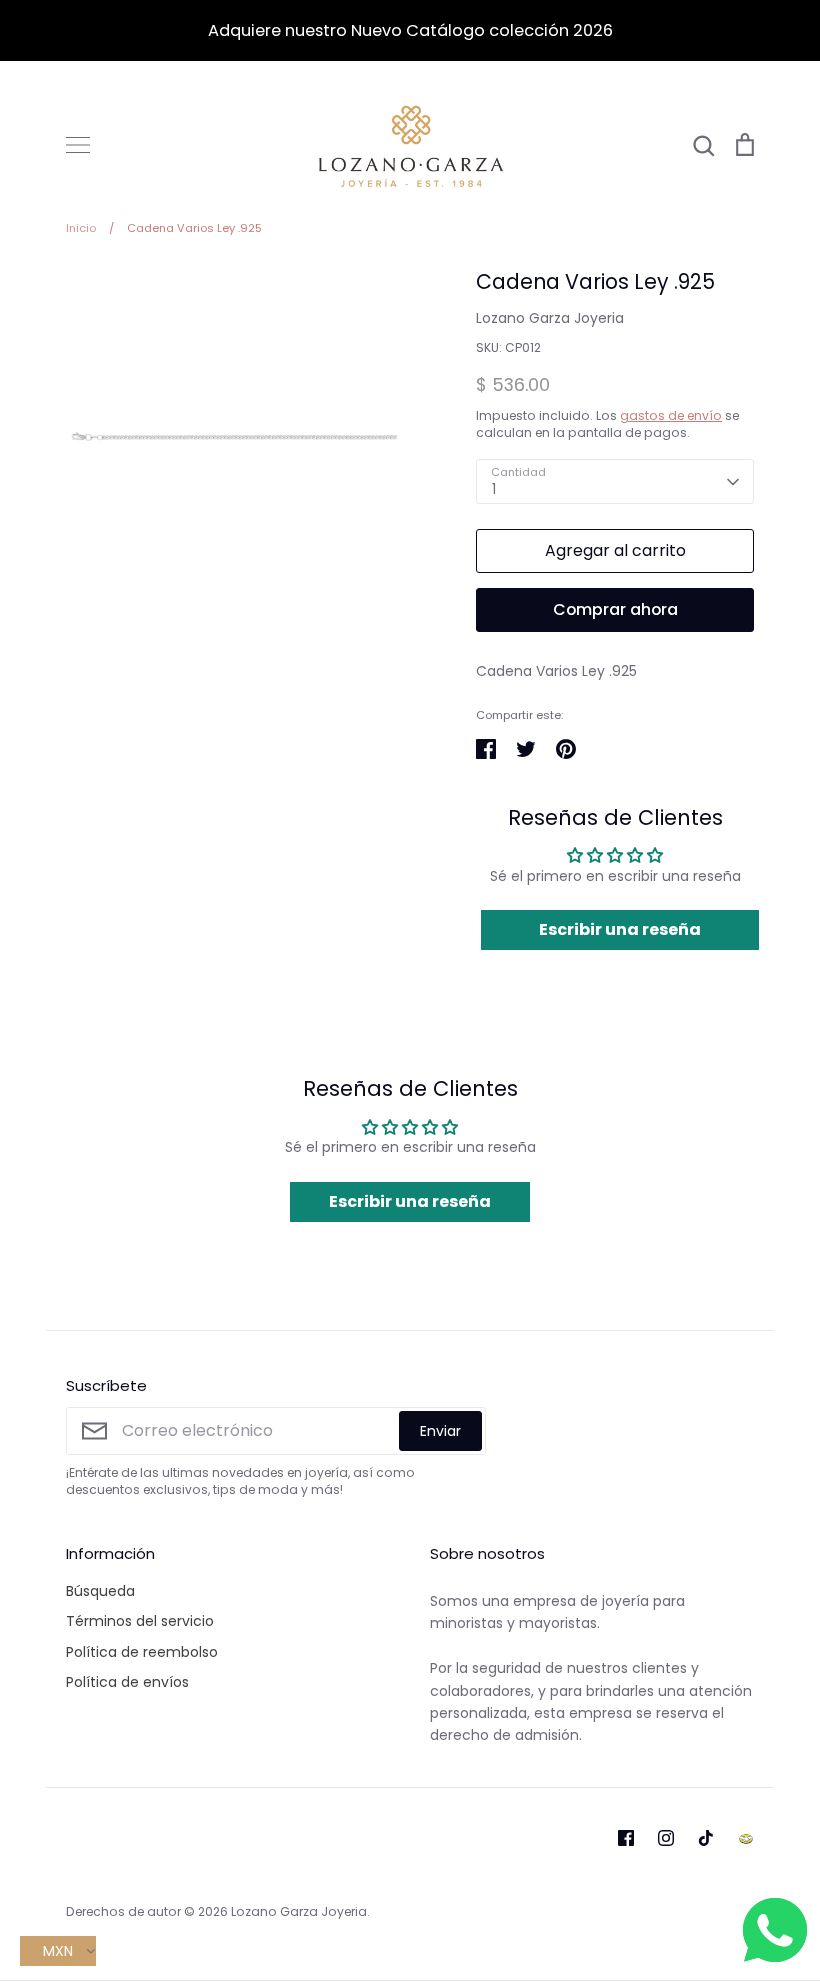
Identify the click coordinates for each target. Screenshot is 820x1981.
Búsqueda (100, 1591)
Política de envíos (127, 1682)
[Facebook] (626, 1838)
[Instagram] (666, 1838)
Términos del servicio (140, 1621)
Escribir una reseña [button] (620, 929)
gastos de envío (671, 415)
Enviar (440, 1431)
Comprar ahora (615, 609)
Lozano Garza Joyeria (550, 318)
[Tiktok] (706, 1838)
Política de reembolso (142, 1652)
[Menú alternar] (78, 145)
